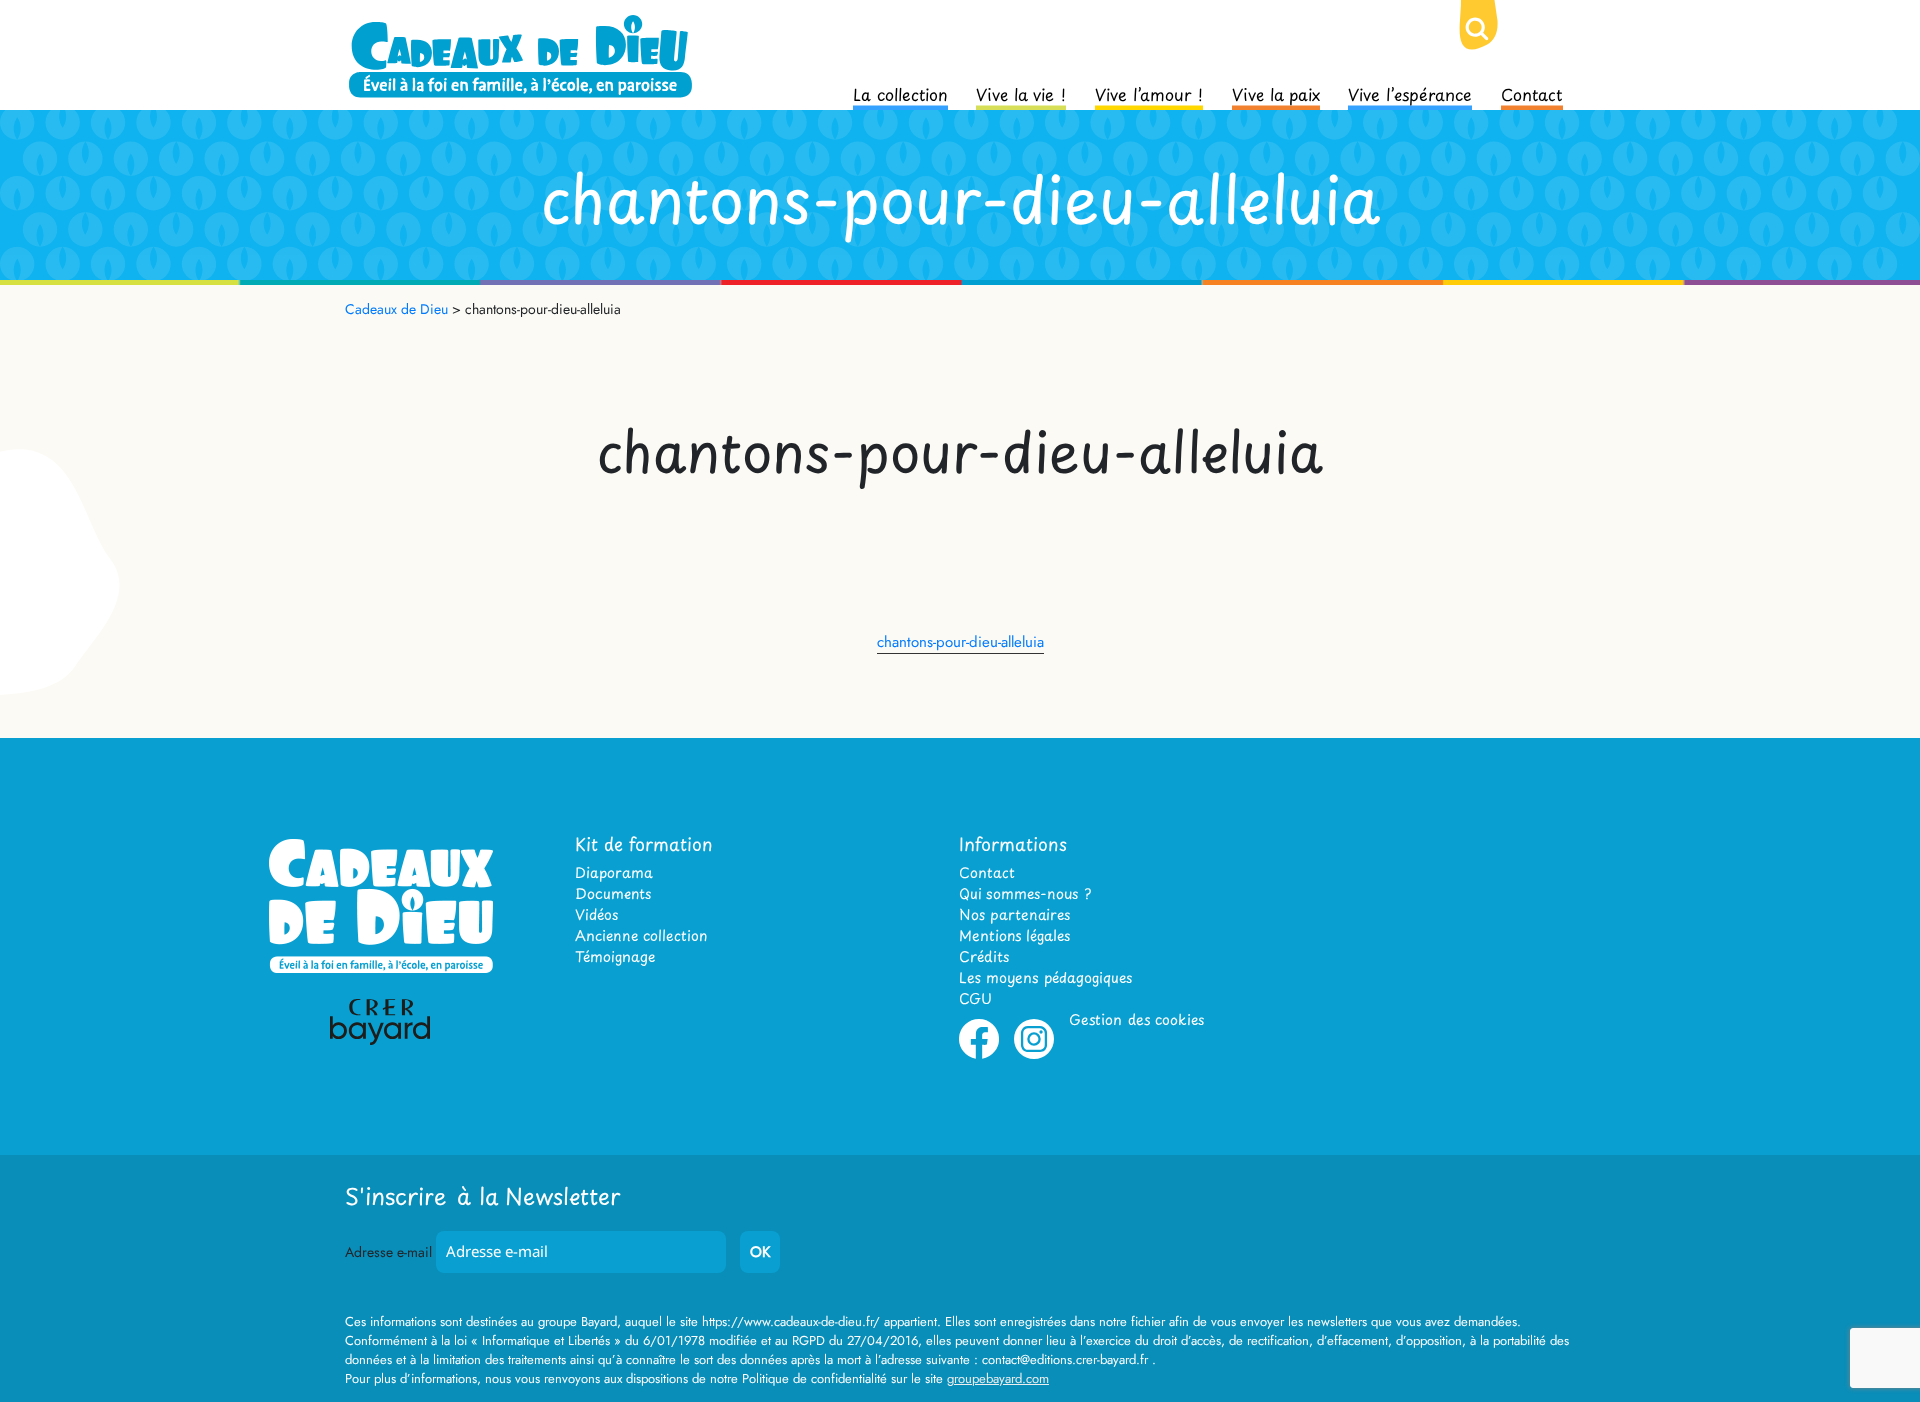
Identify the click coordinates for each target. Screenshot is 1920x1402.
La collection (900, 93)
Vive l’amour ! (1149, 93)
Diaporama (614, 872)
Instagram (1034, 1055)
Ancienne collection (641, 935)
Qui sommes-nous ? (1025, 893)
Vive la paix (1276, 93)
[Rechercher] (1493, 45)
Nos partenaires (1014, 914)
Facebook (979, 1055)
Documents (613, 893)
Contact (1532, 93)
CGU (975, 998)
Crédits (984, 956)
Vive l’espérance (1410, 93)
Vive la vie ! (1021, 93)
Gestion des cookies (1136, 1019)
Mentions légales (1014, 935)
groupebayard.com (998, 1378)
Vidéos (596, 914)
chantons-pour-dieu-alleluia (960, 642)
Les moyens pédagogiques (1045, 977)
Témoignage (615, 956)
